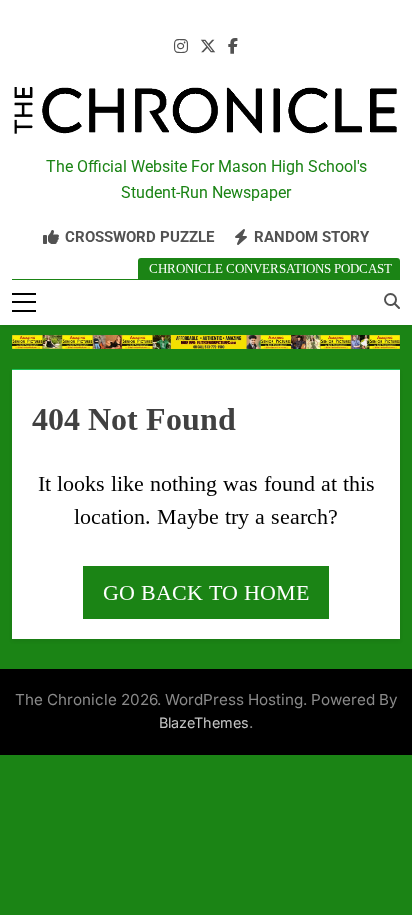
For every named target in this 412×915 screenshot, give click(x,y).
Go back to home (206, 592)
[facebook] (233, 47)
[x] (208, 47)
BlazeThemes (204, 722)
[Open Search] (392, 301)
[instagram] (181, 47)
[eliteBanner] (206, 342)
